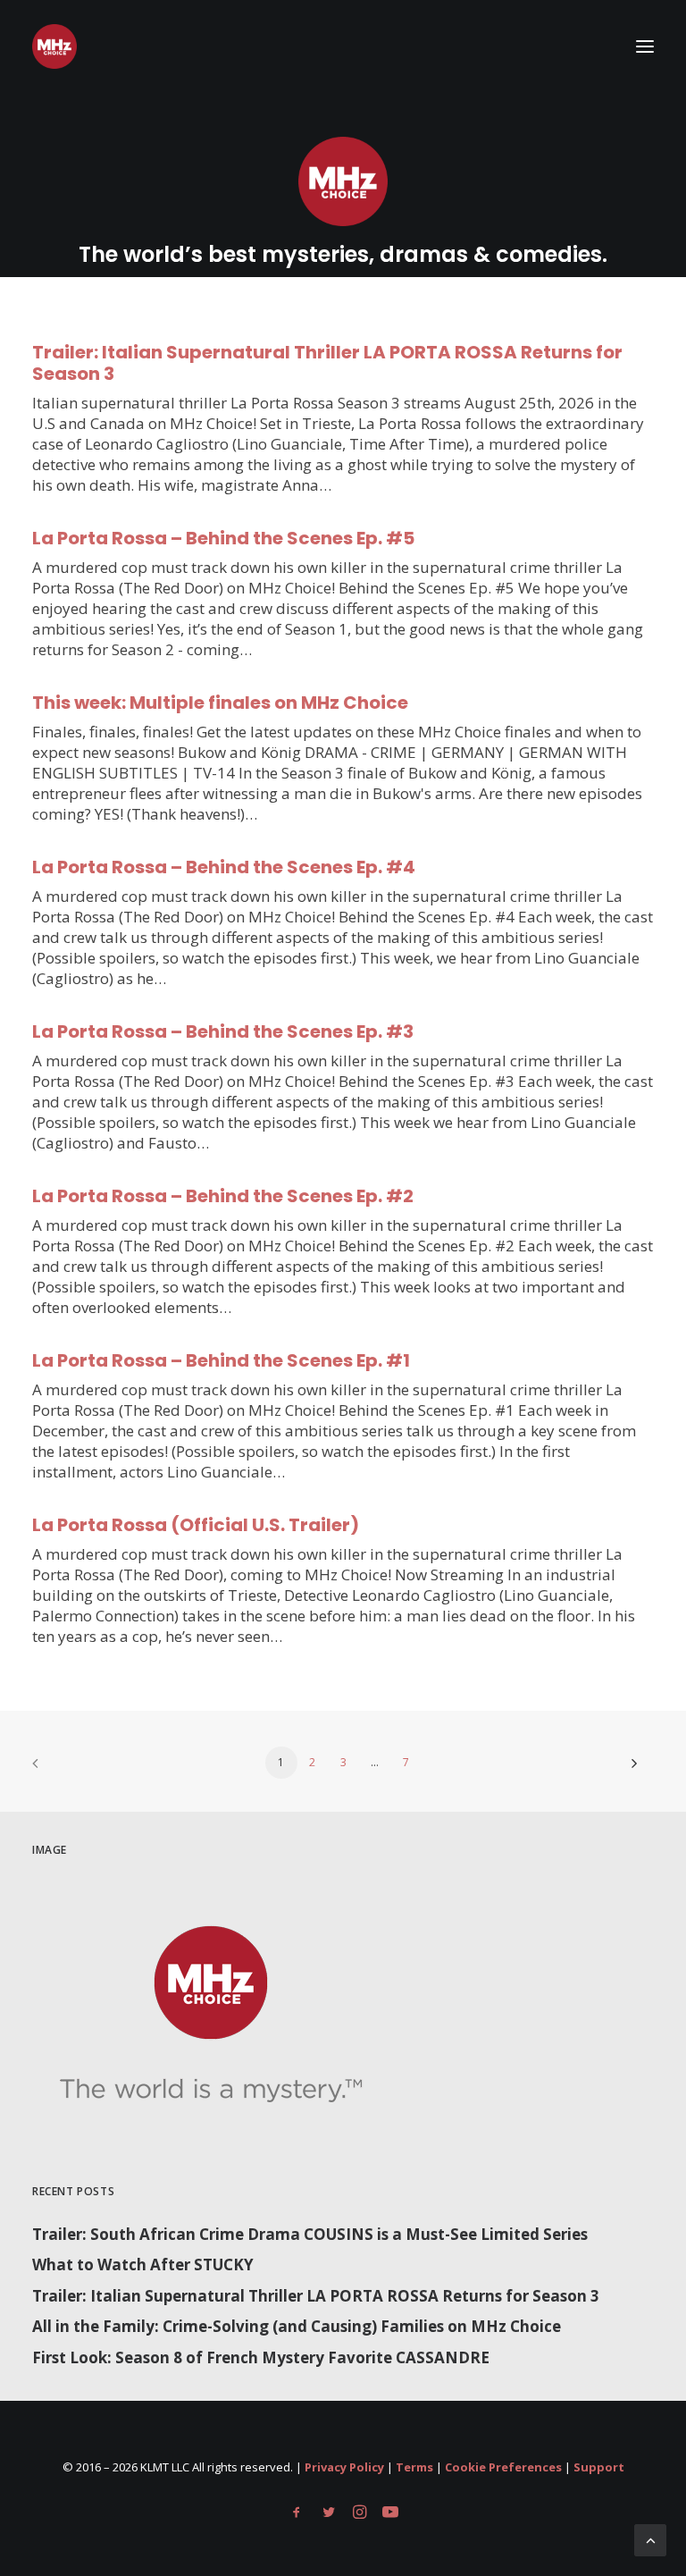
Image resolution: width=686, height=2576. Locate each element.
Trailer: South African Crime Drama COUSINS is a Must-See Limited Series (310, 2234)
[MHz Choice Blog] (54, 46)
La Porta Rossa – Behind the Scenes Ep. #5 (223, 538)
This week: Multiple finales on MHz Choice (220, 703)
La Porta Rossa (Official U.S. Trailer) (196, 1525)
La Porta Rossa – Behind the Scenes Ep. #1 (221, 1360)
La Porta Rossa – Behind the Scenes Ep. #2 (223, 1196)
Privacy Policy (344, 2467)
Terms (414, 2467)
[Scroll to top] (650, 2539)
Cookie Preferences (503, 2467)
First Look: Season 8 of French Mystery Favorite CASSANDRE (261, 2357)
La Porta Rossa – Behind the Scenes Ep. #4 (224, 867)
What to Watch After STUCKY (143, 2265)
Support (599, 2467)
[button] (645, 46)
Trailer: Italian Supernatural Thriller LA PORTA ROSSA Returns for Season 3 (327, 363)
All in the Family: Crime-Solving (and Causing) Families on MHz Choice (297, 2326)
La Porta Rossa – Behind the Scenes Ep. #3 (223, 1031)
